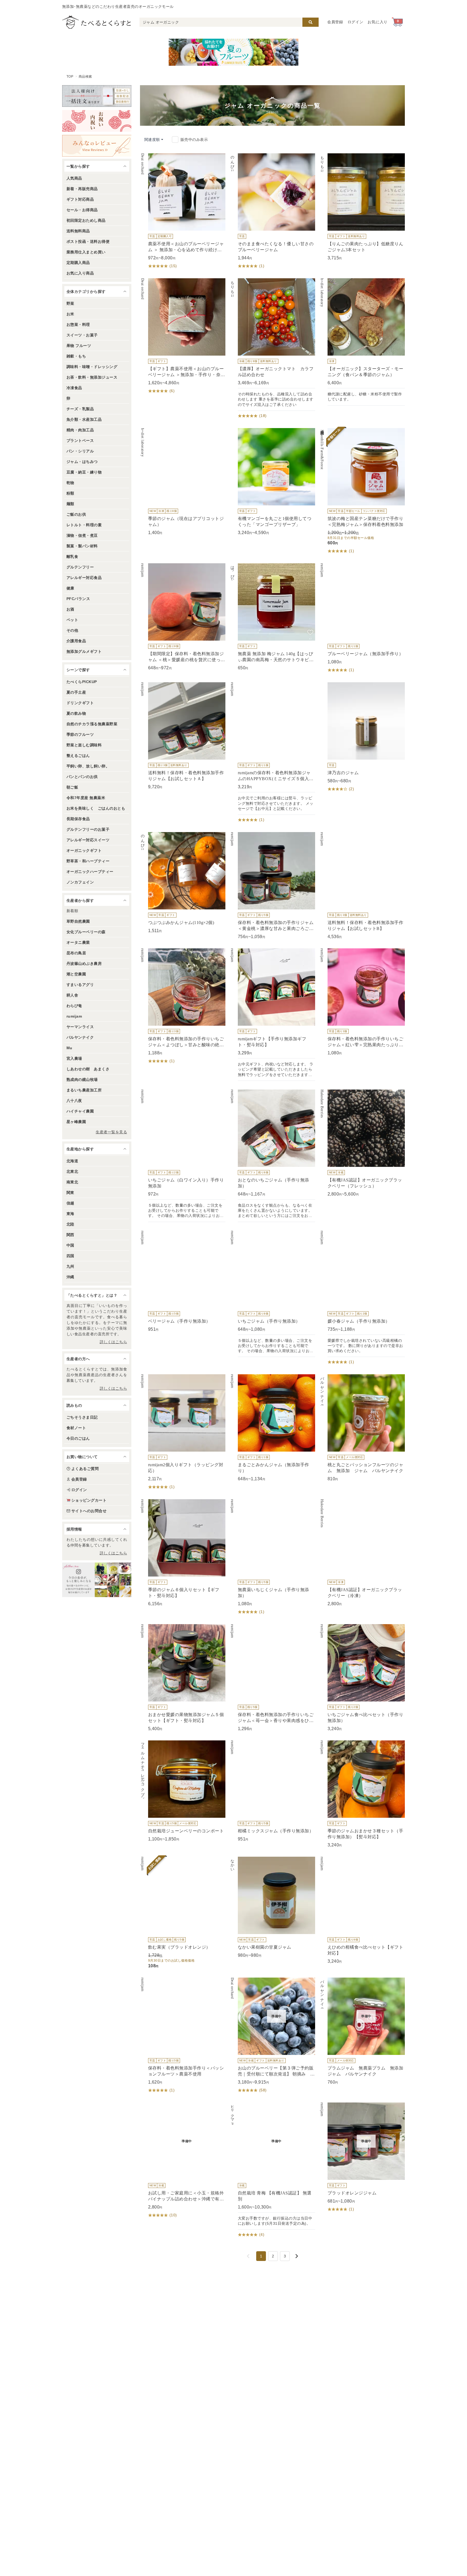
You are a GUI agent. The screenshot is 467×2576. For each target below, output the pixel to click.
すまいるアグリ (80, 985)
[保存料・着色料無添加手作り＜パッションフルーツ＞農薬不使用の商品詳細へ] (183, 2036)
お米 (70, 314)
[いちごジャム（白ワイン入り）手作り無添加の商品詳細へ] (183, 1156)
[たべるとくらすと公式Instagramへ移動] (97, 1580)
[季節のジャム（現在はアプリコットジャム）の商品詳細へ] (183, 482)
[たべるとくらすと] (96, 22)
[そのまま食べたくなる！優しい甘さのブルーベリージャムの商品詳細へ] (272, 211)
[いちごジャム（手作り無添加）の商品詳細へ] (272, 1294)
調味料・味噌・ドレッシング (92, 367)
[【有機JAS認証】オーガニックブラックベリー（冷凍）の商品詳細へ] (362, 1553)
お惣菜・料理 (78, 325)
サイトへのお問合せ (89, 1511)
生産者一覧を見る (111, 1132)
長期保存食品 (78, 819)
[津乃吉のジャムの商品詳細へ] (362, 737)
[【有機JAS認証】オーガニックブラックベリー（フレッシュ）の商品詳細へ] (362, 1143)
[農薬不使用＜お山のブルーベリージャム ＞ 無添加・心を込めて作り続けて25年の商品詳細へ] (183, 211)
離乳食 (72, 557)
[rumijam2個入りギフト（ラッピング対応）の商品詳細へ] (183, 1432)
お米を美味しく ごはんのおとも (96, 808)
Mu (69, 1048)
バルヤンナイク (80, 1037)
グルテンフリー (80, 567)
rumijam (74, 1016)
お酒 (70, 609)
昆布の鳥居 (76, 953)
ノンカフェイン (80, 882)
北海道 (72, 1161)
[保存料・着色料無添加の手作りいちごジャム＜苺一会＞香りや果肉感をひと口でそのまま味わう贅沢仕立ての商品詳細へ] (272, 1678)
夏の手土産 (76, 692)
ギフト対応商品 (80, 199)
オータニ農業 (78, 942)
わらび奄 (74, 1006)
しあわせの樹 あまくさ (88, 1069)
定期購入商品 (78, 263)
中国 (70, 1245)
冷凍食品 (74, 388)
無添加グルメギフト (84, 651)
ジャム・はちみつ (82, 462)
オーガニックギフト (84, 850)
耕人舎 (72, 995)
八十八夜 (74, 1101)
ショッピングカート (89, 1500)
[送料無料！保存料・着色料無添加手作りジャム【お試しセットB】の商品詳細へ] (362, 886)
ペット (72, 620)
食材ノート (76, 1428)
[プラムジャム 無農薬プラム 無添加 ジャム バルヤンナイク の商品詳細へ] (362, 2031)
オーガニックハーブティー (90, 872)
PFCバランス (78, 599)
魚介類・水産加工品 (84, 419)
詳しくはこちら (113, 1342)
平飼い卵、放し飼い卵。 (88, 766)
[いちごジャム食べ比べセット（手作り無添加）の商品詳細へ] (362, 1678)
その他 (72, 630)
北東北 (72, 1171)
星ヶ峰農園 (76, 1122)
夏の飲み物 (76, 713)
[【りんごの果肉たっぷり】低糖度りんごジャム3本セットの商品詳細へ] (362, 207)
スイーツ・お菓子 (82, 335)
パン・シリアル (80, 451)
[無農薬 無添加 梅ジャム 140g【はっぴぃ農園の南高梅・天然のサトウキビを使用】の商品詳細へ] (272, 617)
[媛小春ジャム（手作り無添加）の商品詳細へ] (362, 1298)
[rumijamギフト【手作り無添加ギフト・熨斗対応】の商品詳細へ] (272, 1015)
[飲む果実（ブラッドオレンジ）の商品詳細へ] (183, 1913)
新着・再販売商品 (82, 189)
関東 (70, 1193)
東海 (70, 1214)
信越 (70, 1203)
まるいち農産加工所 (84, 1090)
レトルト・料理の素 (84, 525)
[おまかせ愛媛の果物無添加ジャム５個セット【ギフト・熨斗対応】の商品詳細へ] (183, 1678)
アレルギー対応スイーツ (88, 840)
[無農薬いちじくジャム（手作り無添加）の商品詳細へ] (272, 1557)
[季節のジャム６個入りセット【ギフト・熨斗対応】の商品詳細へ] (183, 1553)
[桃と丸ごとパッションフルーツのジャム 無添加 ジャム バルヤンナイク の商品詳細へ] (362, 1428)
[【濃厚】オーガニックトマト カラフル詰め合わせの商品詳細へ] (272, 349)
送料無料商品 (78, 231)
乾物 (70, 483)
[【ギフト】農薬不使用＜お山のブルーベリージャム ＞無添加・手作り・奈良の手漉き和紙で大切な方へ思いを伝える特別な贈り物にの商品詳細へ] (183, 336)
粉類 (70, 493)
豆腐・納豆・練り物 (84, 472)
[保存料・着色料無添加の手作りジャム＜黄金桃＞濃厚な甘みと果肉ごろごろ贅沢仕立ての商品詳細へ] (272, 886)
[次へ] (297, 2256)
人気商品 (74, 178)
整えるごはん (78, 756)
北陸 (70, 1224)
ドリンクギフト (80, 703)
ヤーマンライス (80, 1027)
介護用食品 (76, 641)
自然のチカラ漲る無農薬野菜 (92, 724)
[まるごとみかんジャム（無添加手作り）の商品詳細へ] (272, 1428)
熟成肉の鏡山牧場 (82, 1080)
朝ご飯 (72, 787)
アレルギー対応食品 (84, 578)
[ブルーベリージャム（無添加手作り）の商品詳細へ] (362, 618)
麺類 (70, 504)
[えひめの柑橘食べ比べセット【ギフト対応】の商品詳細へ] (362, 1911)
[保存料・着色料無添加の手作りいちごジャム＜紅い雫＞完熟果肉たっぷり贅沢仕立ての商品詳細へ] (362, 1002)
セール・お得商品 (82, 210)
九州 (70, 1266)
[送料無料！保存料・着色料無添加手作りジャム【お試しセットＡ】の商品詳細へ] (183, 736)
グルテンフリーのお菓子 (88, 829)
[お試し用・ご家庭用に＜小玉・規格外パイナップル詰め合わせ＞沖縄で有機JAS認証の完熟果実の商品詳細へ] (183, 2161)
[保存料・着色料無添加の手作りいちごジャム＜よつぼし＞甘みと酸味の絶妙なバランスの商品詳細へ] (183, 1006)
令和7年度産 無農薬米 (86, 798)
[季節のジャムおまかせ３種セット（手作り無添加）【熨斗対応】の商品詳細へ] (362, 1794)
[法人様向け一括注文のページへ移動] (97, 96)
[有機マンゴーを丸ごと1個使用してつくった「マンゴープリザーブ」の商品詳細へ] (272, 482)
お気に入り (378, 22)
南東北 (72, 1182)
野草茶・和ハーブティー (88, 861)
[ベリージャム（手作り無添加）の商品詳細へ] (183, 1282)
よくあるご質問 (85, 1469)
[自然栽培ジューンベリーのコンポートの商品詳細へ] (183, 1791)
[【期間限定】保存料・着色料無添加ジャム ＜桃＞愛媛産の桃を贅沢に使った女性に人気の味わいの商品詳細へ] (183, 617)
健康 (70, 588)
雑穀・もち (76, 356)
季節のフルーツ (80, 734)
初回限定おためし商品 (86, 220)
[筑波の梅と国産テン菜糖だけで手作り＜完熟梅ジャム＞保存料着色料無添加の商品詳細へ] (362, 491)
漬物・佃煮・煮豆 (82, 535)
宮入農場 (74, 1058)
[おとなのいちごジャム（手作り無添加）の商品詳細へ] (272, 1156)
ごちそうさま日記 (82, 1417)
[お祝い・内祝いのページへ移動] (97, 121)
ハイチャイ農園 (80, 1111)
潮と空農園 (76, 974)
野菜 (70, 303)
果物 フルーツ (79, 346)
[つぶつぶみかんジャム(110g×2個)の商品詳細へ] (183, 883)
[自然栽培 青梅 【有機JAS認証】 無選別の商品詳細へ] (272, 2171)
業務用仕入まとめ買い (86, 252)
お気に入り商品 (80, 273)
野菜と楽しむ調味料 (84, 745)
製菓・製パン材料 (82, 546)
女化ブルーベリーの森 (86, 932)
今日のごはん (78, 1438)
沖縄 (70, 1277)
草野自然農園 (78, 921)
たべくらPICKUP (82, 682)
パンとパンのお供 (82, 777)
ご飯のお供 (76, 514)
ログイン (356, 22)
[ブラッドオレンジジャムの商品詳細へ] (362, 2158)
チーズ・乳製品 (80, 409)
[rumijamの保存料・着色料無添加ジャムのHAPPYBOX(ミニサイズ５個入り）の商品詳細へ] (272, 753)
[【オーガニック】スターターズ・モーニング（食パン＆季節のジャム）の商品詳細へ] (362, 342)
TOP (70, 77)
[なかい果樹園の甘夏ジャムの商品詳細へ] (272, 1908)
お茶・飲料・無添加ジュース (92, 377)
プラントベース (80, 441)
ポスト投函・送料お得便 (88, 241)
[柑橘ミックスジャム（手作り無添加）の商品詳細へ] (272, 1791)
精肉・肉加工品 (80, 430)
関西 (70, 1235)
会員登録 (335, 22)
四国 (70, 1256)
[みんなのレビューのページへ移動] (97, 146)
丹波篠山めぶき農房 (84, 963)
